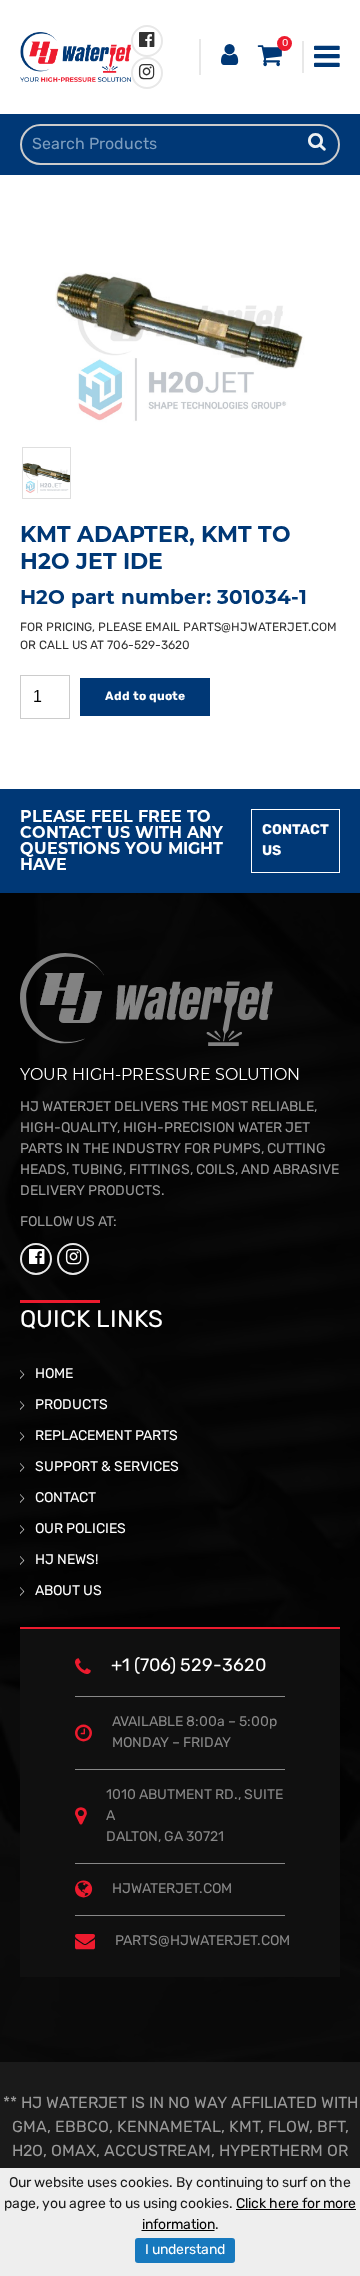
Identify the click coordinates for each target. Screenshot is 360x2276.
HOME (54, 1374)
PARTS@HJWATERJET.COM (260, 628)
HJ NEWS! (66, 1560)
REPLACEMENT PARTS (106, 1436)
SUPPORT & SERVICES (107, 1467)
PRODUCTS (71, 1405)
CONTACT (65, 1498)
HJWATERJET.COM (172, 1889)
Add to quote (145, 697)
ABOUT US (68, 1591)
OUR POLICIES (80, 1529)
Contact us (295, 841)
